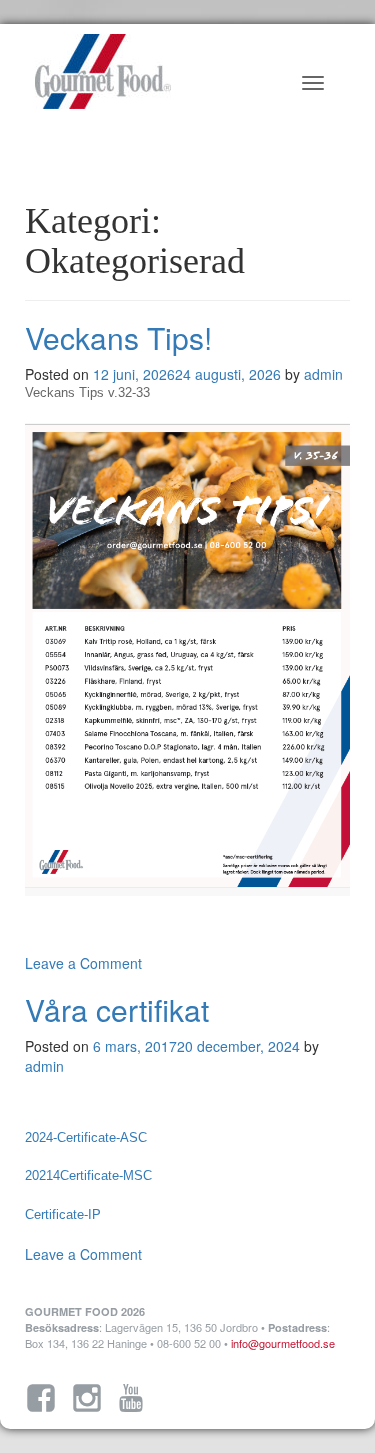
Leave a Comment (83, 963)
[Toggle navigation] (313, 83)
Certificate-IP (63, 1214)
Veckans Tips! (118, 337)
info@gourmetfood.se (283, 1343)
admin (323, 374)
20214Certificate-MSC (88, 1175)
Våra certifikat (117, 1009)
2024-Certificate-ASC (86, 1137)
